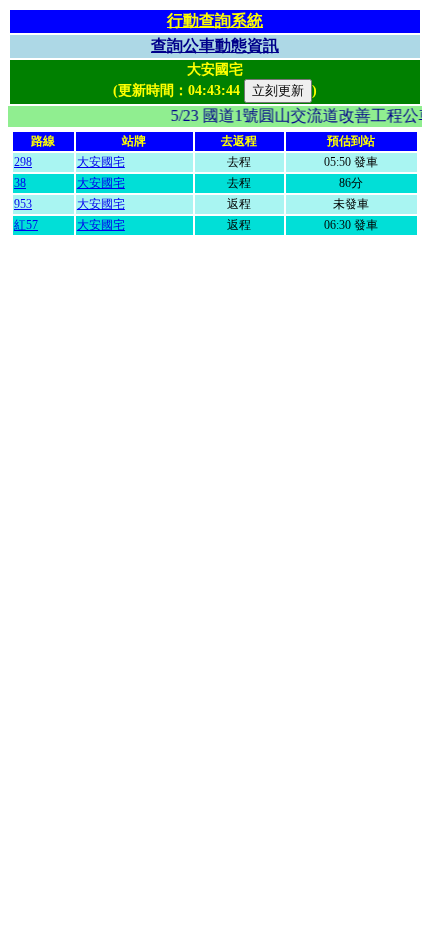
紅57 (26, 225)
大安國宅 (101, 162)
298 (23, 162)
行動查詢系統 (215, 20)
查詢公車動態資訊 (215, 45)
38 (20, 183)
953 (23, 204)
